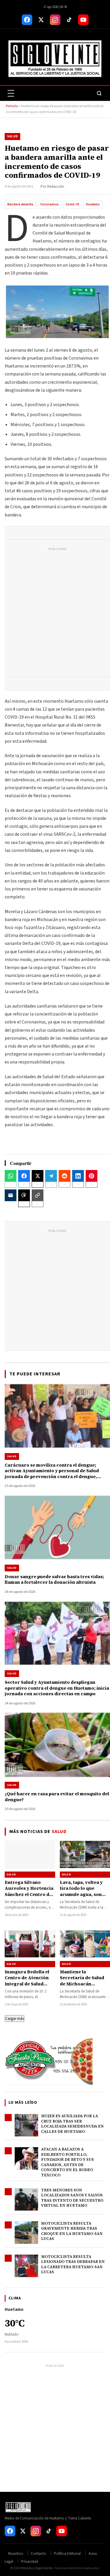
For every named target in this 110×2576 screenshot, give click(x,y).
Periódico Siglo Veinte (37, 2568)
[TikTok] (69, 20)
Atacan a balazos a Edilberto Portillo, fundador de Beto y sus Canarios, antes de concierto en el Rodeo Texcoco (67, 2162)
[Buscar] (99, 93)
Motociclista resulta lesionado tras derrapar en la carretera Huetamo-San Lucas (73, 2264)
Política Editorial (67, 2554)
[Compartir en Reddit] (65, 1176)
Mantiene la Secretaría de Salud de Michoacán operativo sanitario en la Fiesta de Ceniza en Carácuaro (84, 1987)
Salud (12, 136)
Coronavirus (49, 204)
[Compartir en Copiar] (38, 1195)
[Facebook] (27, 20)
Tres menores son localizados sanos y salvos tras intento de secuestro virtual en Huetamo (72, 2198)
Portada (12, 106)
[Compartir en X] (38, 1176)
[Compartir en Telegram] (51, 1176)
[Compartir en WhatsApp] (11, 1176)
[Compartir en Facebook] (24, 1176)
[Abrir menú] (11, 93)
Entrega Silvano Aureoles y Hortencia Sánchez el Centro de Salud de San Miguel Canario (29, 1894)
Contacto (38, 2554)
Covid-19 (72, 204)
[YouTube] (83, 20)
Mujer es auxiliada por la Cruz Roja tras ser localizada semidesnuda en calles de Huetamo (72, 2124)
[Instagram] (55, 20)
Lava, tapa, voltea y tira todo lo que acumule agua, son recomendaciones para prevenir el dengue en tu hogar (82, 1897)
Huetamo (93, 204)
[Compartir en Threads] (24, 1195)
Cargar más (15, 2019)
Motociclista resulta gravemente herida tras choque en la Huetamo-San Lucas (72, 2231)
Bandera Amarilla (20, 204)
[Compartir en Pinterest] (92, 1176)
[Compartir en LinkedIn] (78, 1176)
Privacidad (30, 2562)
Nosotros (16, 2554)
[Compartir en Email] (11, 1195)
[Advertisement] (55, 613)
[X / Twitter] (41, 20)
